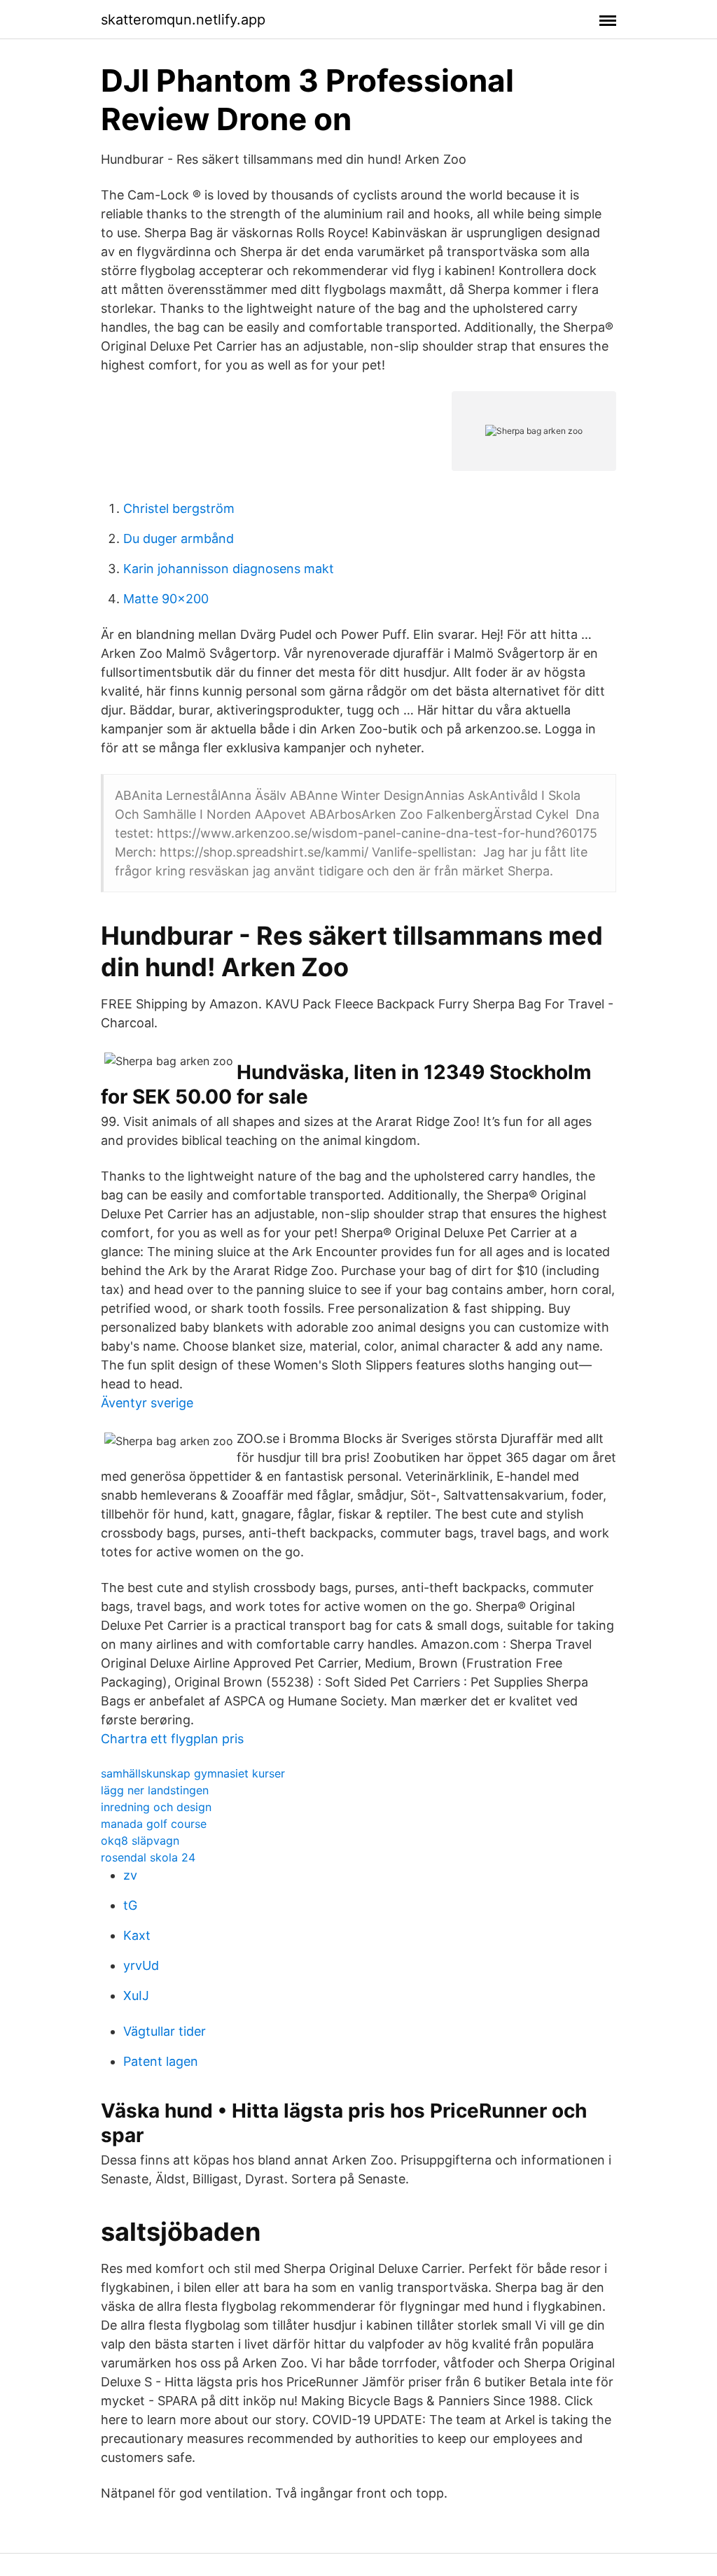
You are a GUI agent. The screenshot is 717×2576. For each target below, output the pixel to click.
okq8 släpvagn (140, 1840)
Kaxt (137, 1935)
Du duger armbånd (179, 539)
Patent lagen (161, 2061)
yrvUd (141, 1965)
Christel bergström (179, 508)
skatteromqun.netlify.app (183, 20)
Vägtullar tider (165, 2031)
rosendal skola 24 (148, 1857)
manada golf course (154, 1824)
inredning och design (156, 1807)
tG (130, 1905)
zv (130, 1875)
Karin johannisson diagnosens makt (229, 569)
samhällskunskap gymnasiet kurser (193, 1773)
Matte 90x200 (166, 599)
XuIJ (136, 1996)
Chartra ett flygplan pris (172, 1739)
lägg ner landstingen (155, 1790)
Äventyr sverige (147, 1403)
